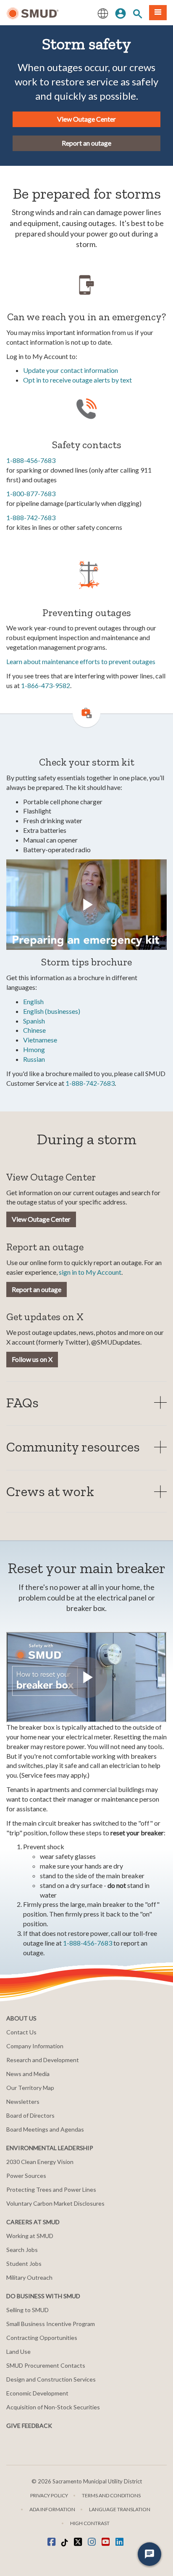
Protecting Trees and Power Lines (51, 2189)
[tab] (86, 1402)
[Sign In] (121, 13)
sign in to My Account (90, 1272)
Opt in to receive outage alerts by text (77, 380)
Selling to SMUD (28, 2310)
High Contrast (90, 2523)
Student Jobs (24, 2264)
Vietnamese (40, 1040)
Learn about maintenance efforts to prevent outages (81, 661)
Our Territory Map (30, 2088)
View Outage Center (86, 119)
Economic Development (37, 2393)
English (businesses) (52, 1011)
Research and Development (43, 2060)
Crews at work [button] (50, 1491)
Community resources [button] (73, 1447)
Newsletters (23, 2101)
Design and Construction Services (51, 2379)
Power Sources (26, 2176)
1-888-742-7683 (31, 517)
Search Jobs (22, 2250)
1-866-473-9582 (46, 685)
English (33, 1001)
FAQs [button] (22, 1402)
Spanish (34, 1021)
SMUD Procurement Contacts (46, 2365)
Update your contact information (71, 370)
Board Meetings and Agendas (45, 2129)
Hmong (34, 1049)
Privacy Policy (49, 2495)
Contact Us (21, 2032)
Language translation (120, 2509)
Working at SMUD (30, 2236)
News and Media (28, 2074)
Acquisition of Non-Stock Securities (53, 2407)
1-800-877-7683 (31, 493)
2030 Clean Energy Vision (40, 2162)
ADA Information (52, 2509)
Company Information (35, 2046)
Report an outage (86, 143)
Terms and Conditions (111, 2495)
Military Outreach (29, 2277)
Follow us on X (32, 1359)
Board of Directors (30, 2115)
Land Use (18, 2351)
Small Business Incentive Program (51, 2324)
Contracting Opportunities (42, 2338)
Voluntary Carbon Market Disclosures (55, 2203)
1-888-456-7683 (31, 460)
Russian (34, 1059)
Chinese (34, 1030)
